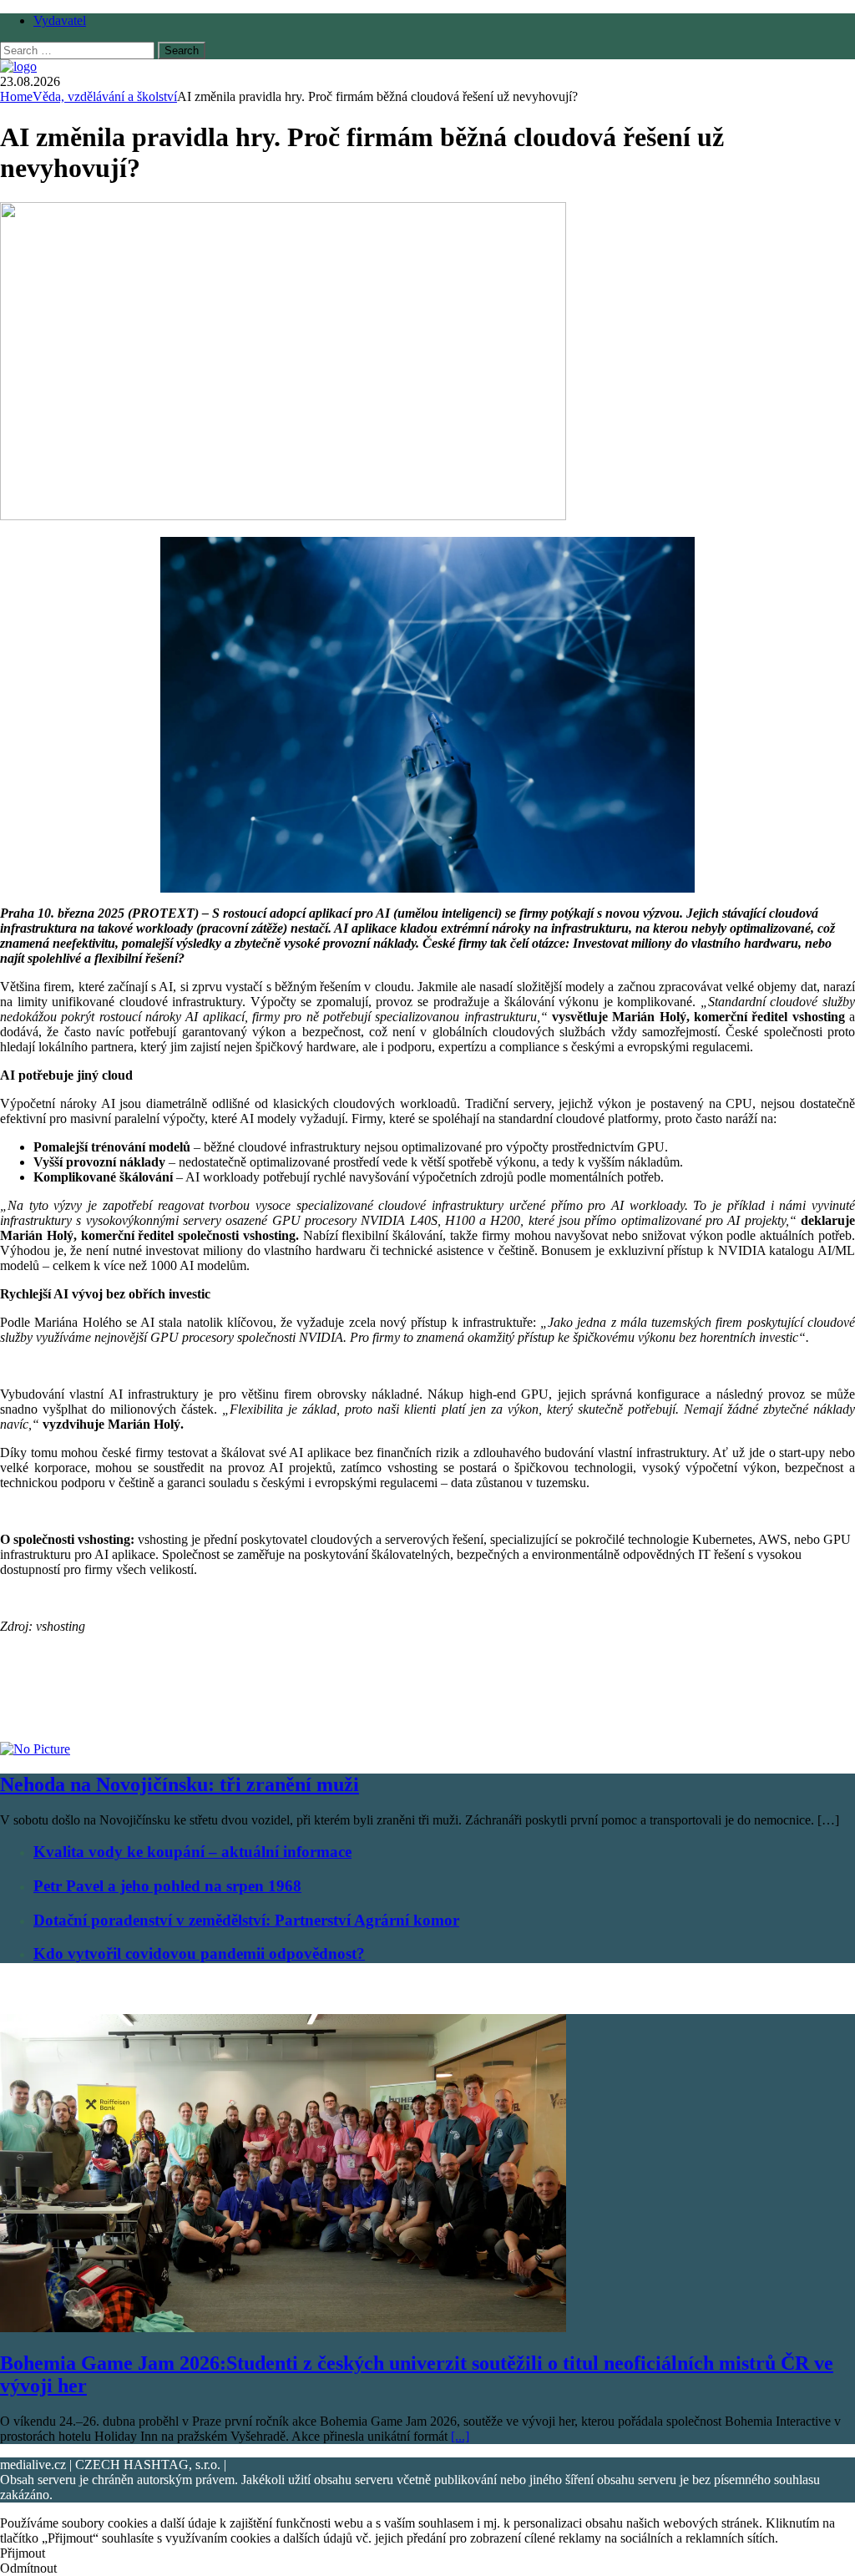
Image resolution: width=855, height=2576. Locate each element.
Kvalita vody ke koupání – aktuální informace (192, 1852)
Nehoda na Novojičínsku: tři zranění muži (180, 1784)
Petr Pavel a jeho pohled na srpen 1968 (167, 1886)
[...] (460, 2436)
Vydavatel (60, 20)
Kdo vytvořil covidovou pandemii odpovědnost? (199, 1954)
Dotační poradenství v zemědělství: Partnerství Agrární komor (246, 1920)
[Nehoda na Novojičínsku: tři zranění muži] (35, 1749)
